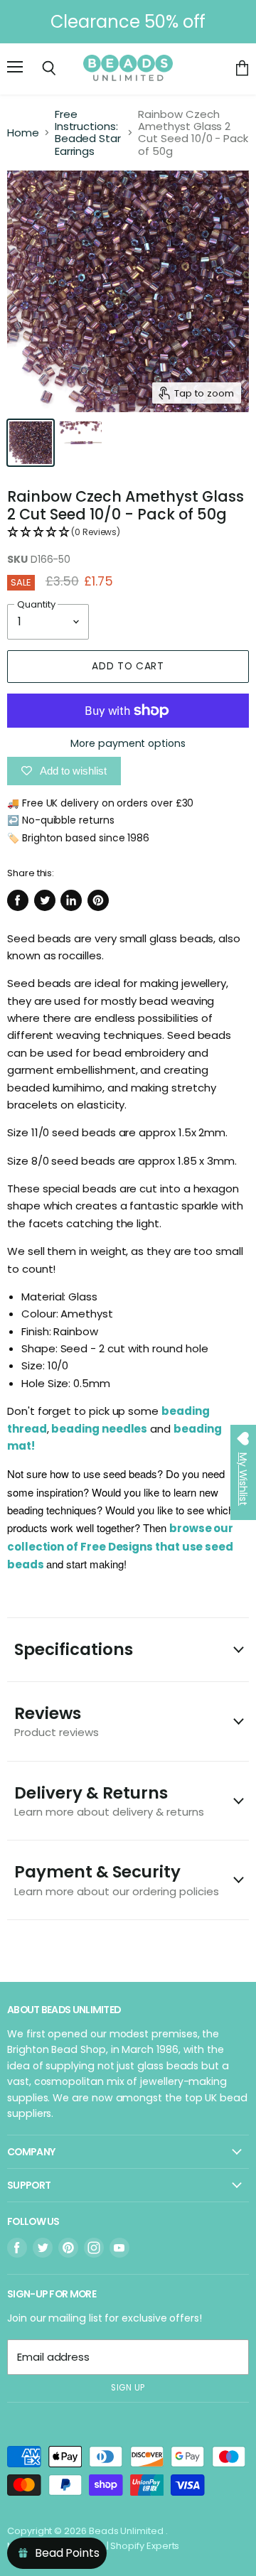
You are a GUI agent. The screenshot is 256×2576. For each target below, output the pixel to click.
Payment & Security (117, 1879)
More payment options (128, 743)
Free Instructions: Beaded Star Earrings (88, 133)
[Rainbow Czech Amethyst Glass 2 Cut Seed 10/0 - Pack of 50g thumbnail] (31, 443)
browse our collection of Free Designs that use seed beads (120, 1546)
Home (23, 133)
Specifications (74, 1649)
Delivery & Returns (109, 1800)
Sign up (128, 2388)
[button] (128, 533)
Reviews (57, 1721)
